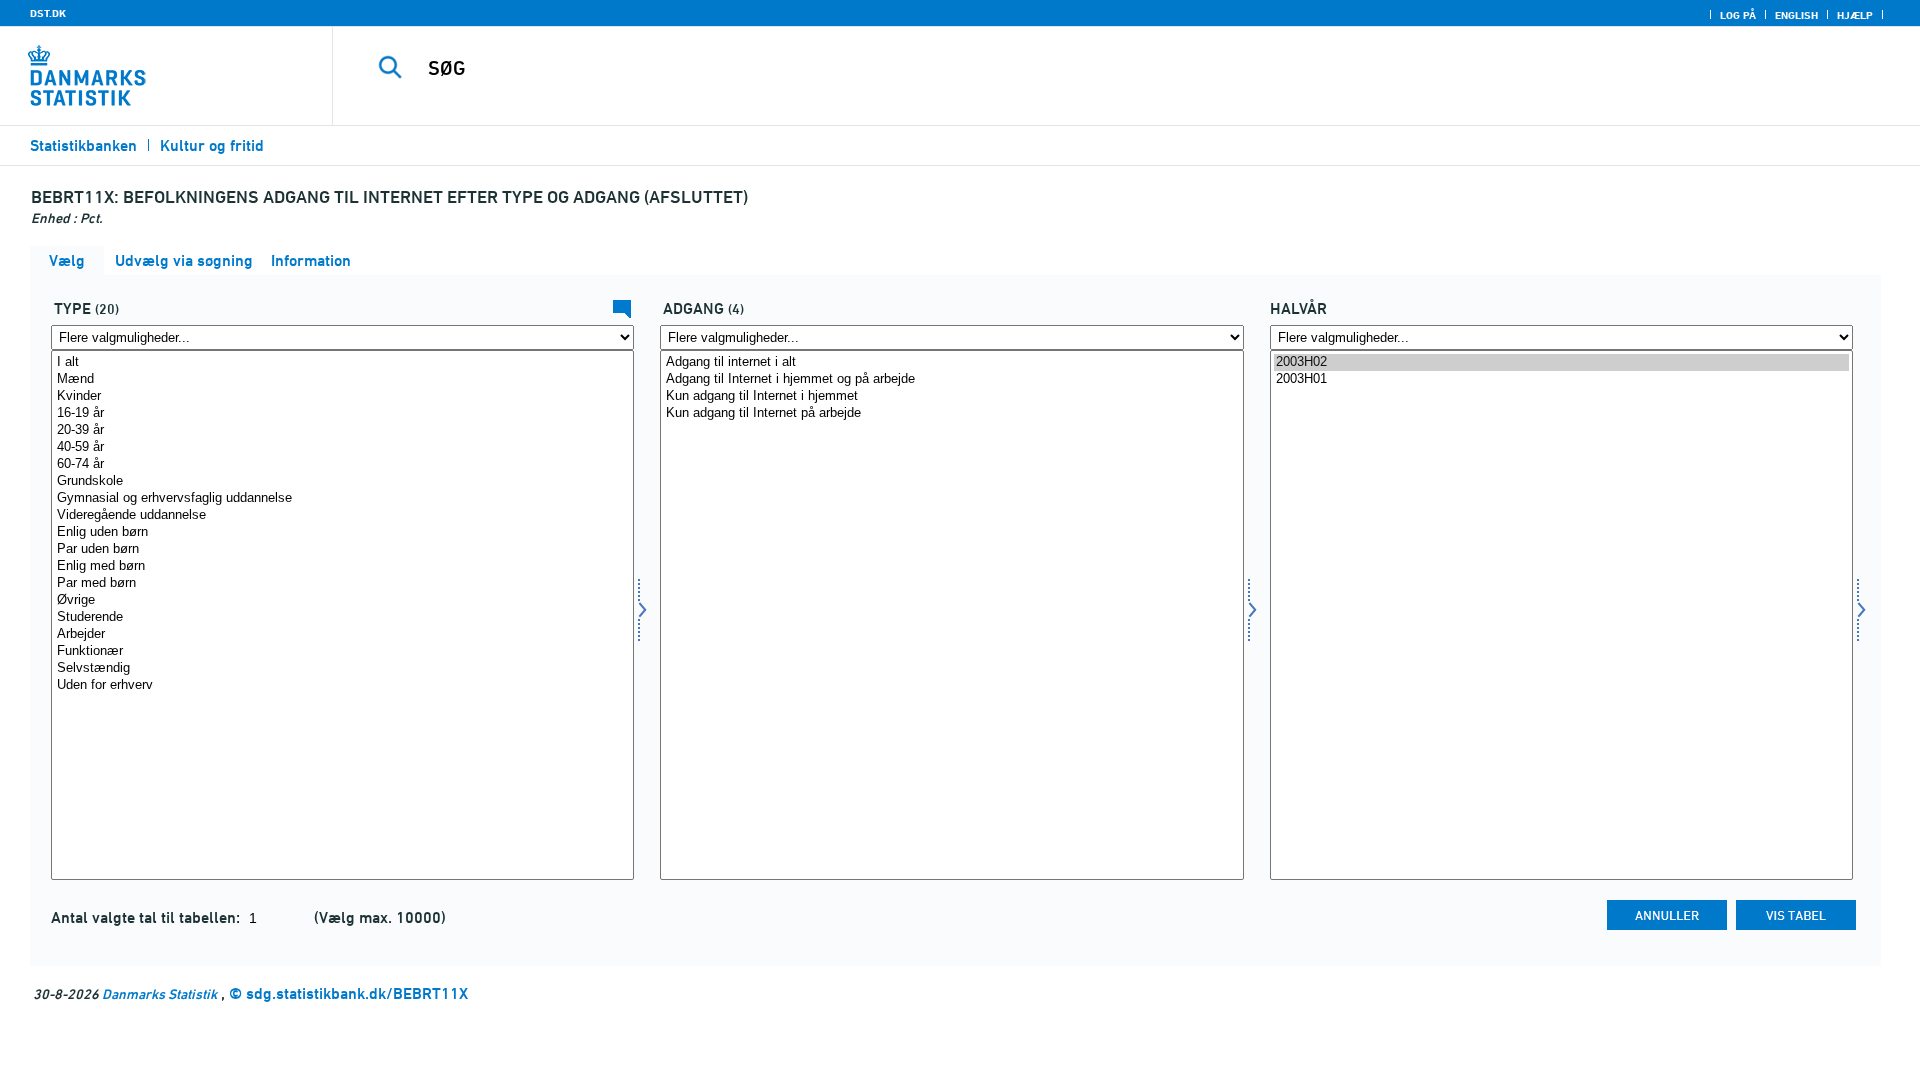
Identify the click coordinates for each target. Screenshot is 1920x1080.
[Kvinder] (342, 396)
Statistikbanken (83, 145)
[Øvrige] (342, 600)
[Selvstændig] (342, 668)
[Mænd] (342, 379)
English (1796, 15)
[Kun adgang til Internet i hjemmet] (951, 396)
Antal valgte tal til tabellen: (147, 917)
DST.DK (48, 13)
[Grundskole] (342, 481)
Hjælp (1855, 15)
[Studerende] (342, 617)
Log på (1738, 15)
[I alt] (342, 362)
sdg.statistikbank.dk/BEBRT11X (357, 993)
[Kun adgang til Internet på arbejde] (951, 413)
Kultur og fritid (212, 145)
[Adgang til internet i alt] (951, 362)
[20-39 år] (342, 430)
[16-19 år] (342, 413)
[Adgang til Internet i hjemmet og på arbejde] (951, 379)
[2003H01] (1561, 379)
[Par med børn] (342, 583)
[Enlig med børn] (342, 566)
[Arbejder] (342, 634)
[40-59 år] (342, 447)
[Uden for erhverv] (342, 685)
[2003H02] (1561, 362)
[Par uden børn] (342, 549)
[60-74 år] (342, 464)
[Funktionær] (342, 651)
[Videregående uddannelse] (342, 515)
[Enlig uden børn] (342, 532)
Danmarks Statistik (159, 993)
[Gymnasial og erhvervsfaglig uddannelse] (342, 498)
